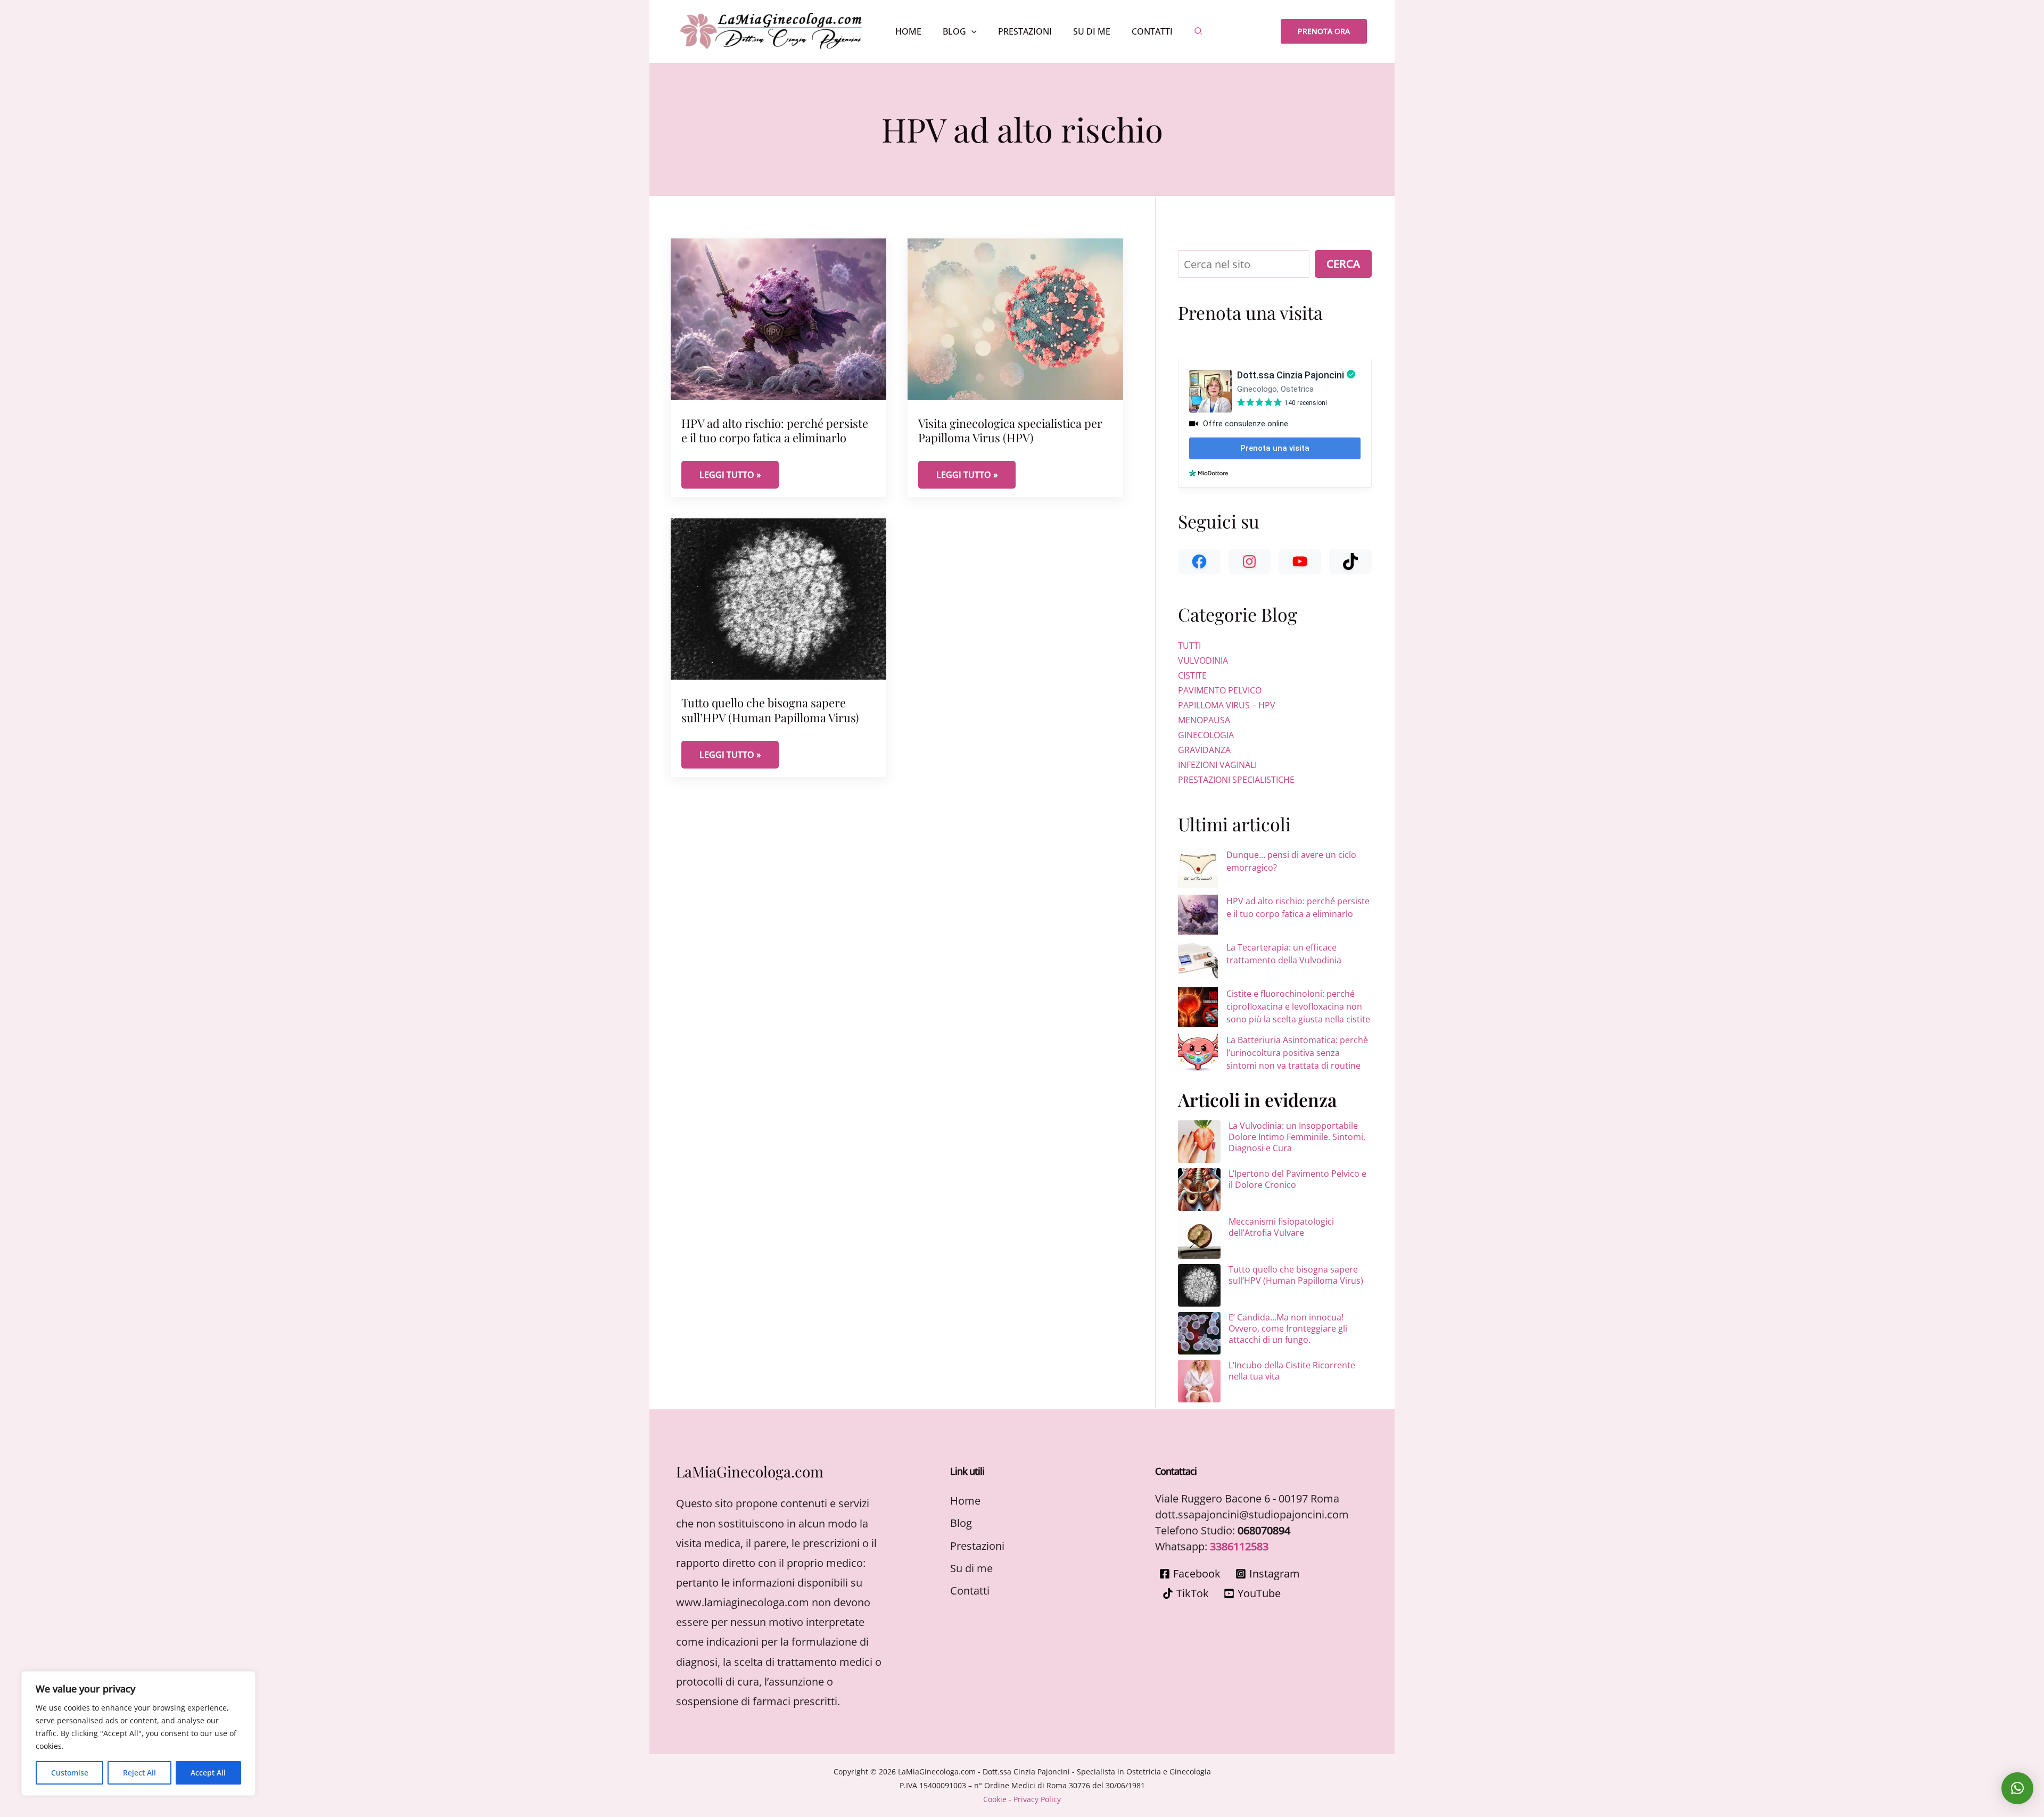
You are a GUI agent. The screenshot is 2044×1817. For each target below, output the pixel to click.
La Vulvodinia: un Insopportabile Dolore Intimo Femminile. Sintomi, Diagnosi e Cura (1297, 1137)
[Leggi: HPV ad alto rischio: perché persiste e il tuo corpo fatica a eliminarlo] (778, 318)
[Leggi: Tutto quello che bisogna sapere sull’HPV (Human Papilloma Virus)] (778, 598)
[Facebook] (1199, 561)
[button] (971, 31)
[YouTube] (1300, 561)
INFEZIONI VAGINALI (1217, 765)
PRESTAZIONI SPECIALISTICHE (1236, 780)
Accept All (208, 1773)
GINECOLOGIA (1206, 735)
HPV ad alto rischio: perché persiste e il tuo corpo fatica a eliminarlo (775, 430)
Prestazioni (977, 1546)
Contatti (970, 1591)
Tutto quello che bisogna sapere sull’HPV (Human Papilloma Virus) (770, 710)
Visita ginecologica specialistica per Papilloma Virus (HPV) (1010, 430)
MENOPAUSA (1204, 720)
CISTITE (1192, 675)
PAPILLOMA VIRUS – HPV (1227, 705)
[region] (138, 1733)
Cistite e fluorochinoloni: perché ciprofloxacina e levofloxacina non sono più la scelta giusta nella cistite (1298, 1006)
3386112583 (1239, 1546)
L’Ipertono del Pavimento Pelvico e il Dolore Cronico (1297, 1179)
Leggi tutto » (739, 474)
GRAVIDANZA (1204, 750)
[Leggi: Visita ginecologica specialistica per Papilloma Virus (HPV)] (1015, 318)
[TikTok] (1350, 561)
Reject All (139, 1773)
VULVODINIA (1203, 660)
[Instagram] (1250, 561)
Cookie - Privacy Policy (1022, 1799)
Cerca (1343, 264)
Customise (70, 1773)
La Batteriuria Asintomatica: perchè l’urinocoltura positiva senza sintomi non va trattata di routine (1297, 1053)
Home (965, 1501)
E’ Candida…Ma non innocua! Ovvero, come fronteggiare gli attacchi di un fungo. (1288, 1328)
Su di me (971, 1568)
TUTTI (1189, 646)
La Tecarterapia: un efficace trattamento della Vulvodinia (1284, 954)
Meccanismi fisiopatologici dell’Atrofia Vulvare (1281, 1227)
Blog (961, 1523)
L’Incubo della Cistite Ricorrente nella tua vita (1292, 1371)
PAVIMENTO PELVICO (1220, 690)
